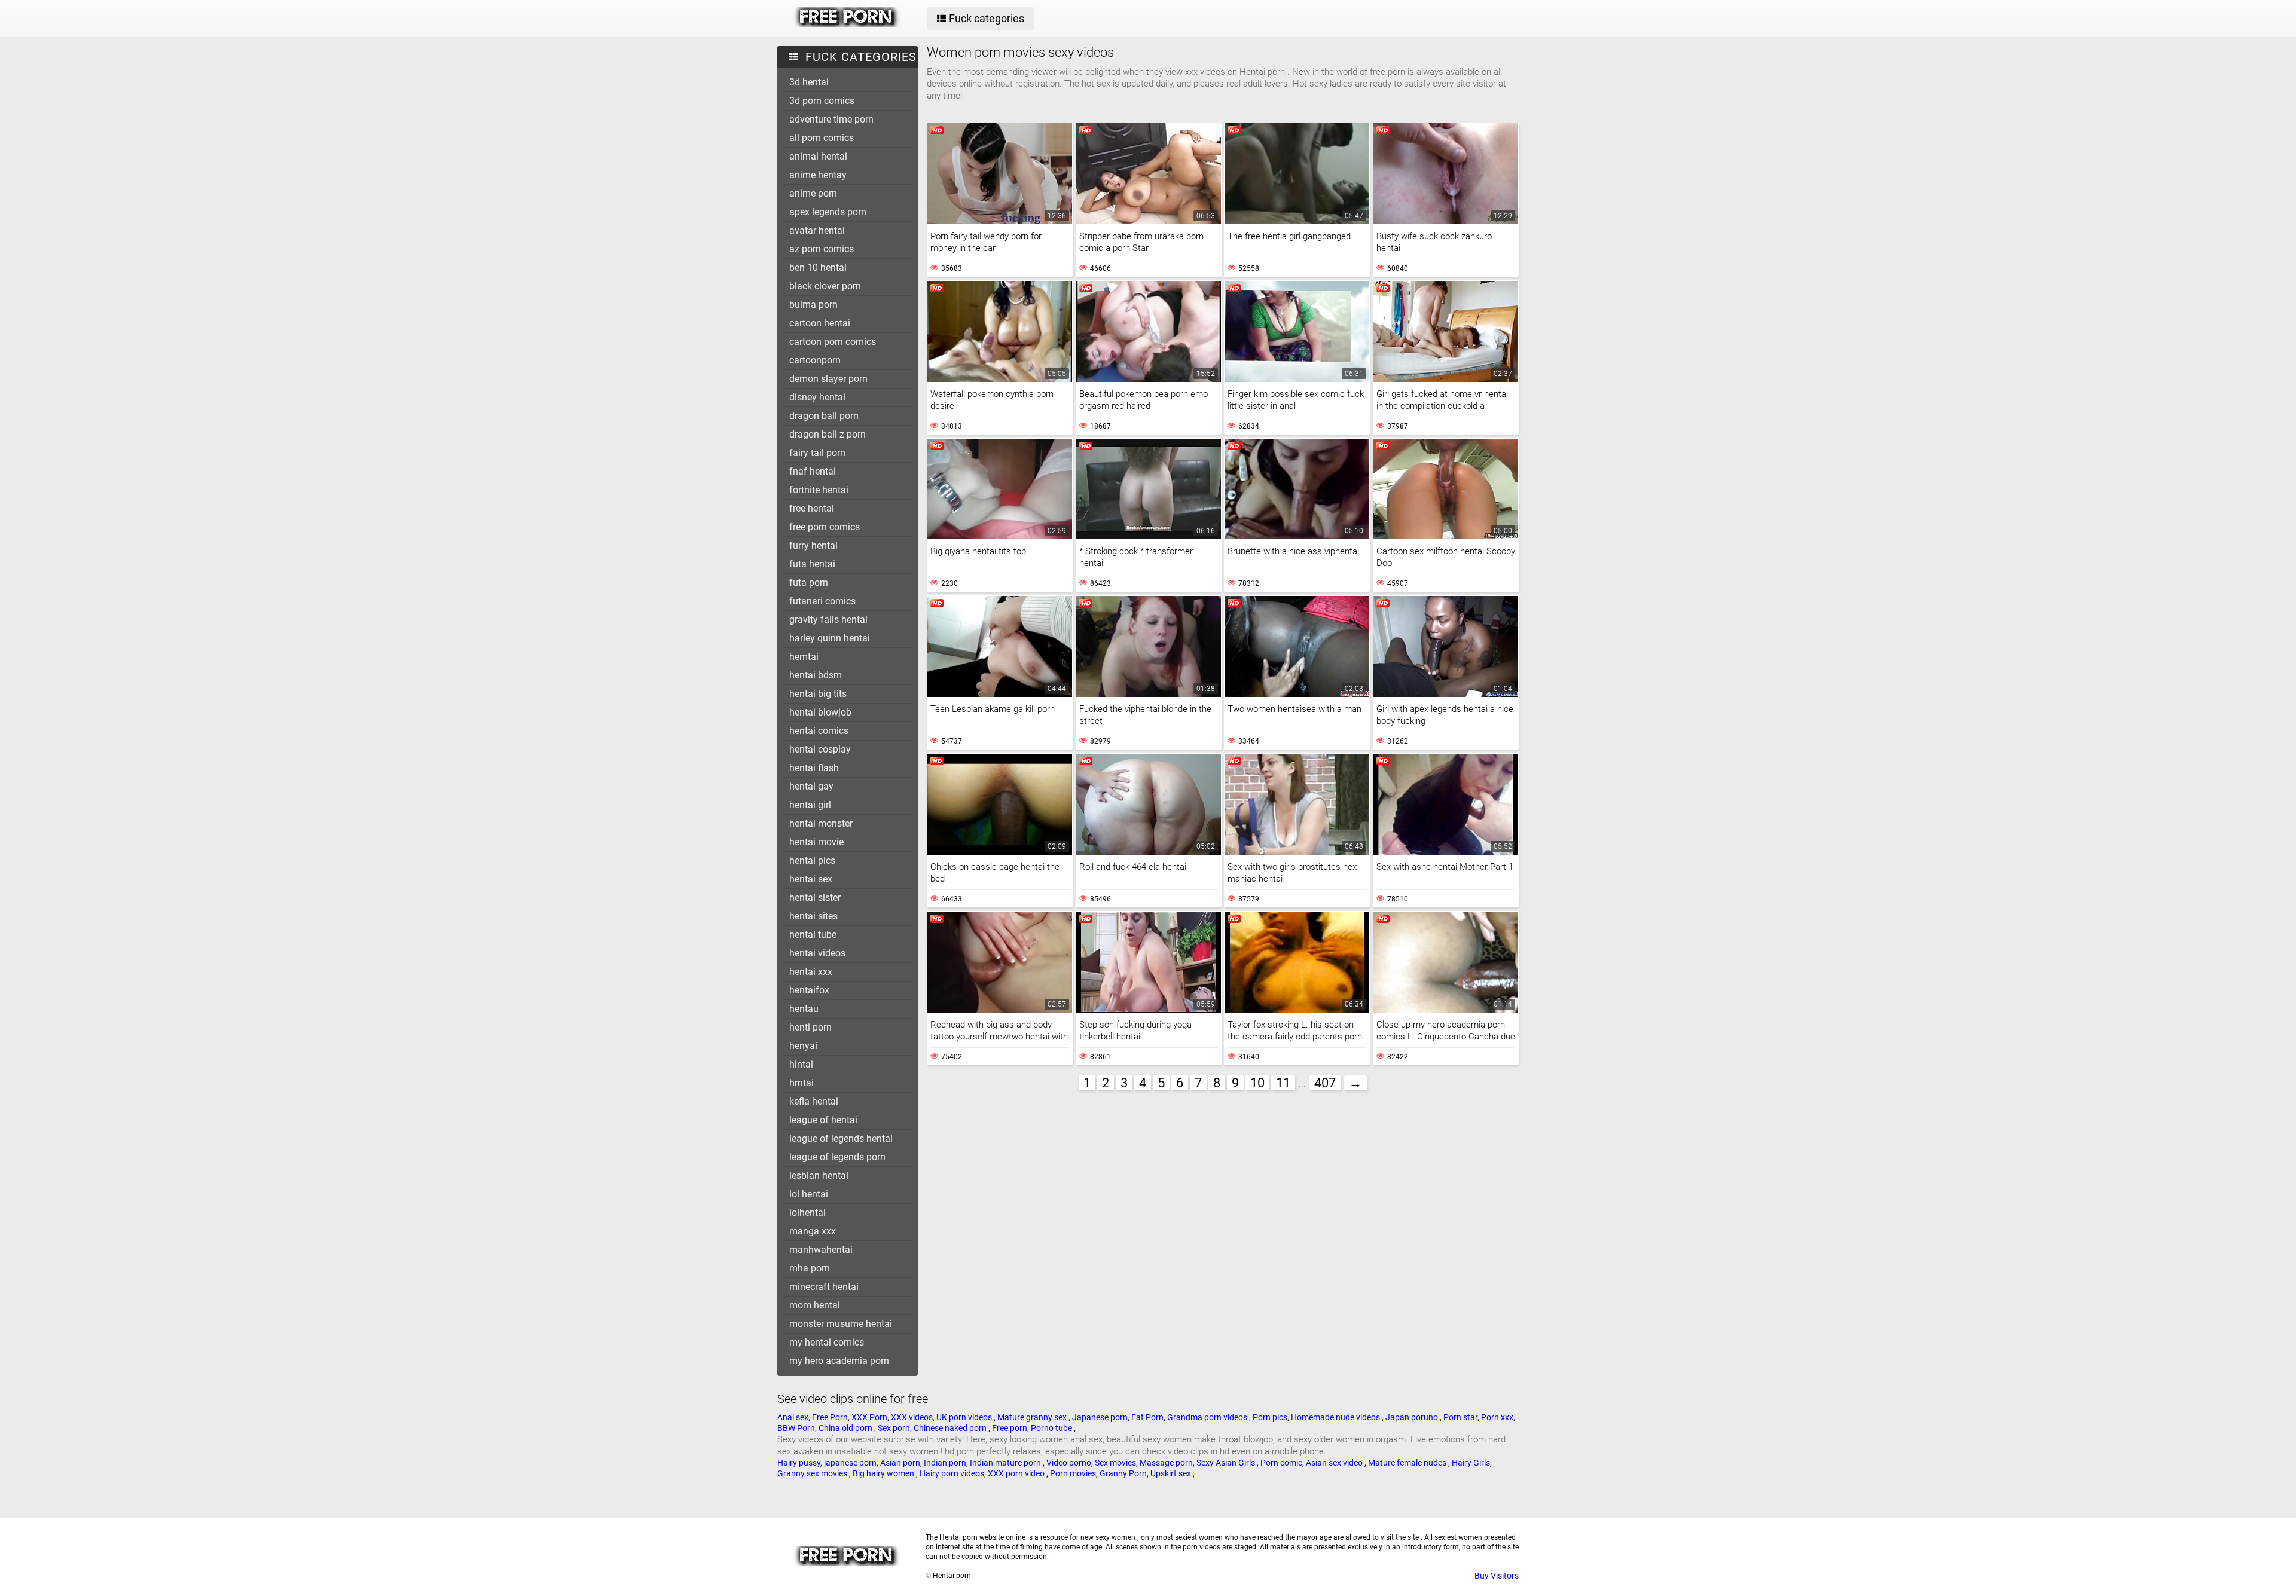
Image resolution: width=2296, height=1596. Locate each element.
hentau (804, 1009)
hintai (801, 1064)
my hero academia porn (839, 1361)
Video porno (1069, 1463)
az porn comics (822, 249)
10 (1257, 1083)
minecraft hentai (824, 1287)
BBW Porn (796, 1428)
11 (1283, 1083)
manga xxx (813, 1231)
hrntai (802, 1083)
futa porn (809, 583)
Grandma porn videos (1208, 1417)
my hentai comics (827, 1342)
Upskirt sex (1172, 1473)
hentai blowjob (820, 712)
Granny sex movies (813, 1473)
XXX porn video (1017, 1473)
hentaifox (809, 990)
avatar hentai (817, 230)
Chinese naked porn (951, 1428)
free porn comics (825, 527)
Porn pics (1270, 1417)
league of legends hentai (841, 1138)
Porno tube (1052, 1428)
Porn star (1460, 1417)
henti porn (810, 1027)
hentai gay (811, 786)
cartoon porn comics (833, 342)
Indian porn (945, 1463)
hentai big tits (818, 694)
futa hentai (812, 564)
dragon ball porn (824, 416)
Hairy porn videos (952, 1473)
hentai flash (814, 768)
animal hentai (818, 156)
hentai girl (810, 805)
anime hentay (818, 175)
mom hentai (815, 1305)
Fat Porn (1147, 1417)
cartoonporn (815, 360)
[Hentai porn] (847, 25)
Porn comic (1281, 1463)
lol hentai (809, 1194)
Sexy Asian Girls (1227, 1463)
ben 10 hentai (818, 267)
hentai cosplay (820, 749)
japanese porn (850, 1463)
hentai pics (812, 860)
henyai (803, 1046)
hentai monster (821, 823)
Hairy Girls (1471, 1463)
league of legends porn (837, 1157)
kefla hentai (814, 1101)
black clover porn (825, 286)
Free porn (1010, 1428)
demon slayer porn (828, 379)
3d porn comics (822, 101)
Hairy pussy (799, 1463)
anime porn (813, 193)
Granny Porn (1123, 1473)
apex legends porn (828, 212)
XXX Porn (869, 1417)
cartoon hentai (820, 323)
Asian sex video (1335, 1463)
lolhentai (807, 1213)
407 (1325, 1083)
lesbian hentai (819, 1175)
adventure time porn (831, 119)
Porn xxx (1497, 1417)
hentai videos (817, 953)
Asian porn (900, 1463)
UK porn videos (965, 1417)
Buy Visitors (1497, 1576)
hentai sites (813, 916)
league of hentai (823, 1120)
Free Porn (830, 1417)
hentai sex (811, 879)
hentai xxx (811, 972)
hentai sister (815, 898)
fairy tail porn (817, 453)
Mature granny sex (1033, 1417)
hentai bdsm (816, 675)
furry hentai (813, 545)
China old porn (846, 1428)
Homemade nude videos (1336, 1417)
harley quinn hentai (830, 638)
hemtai (804, 657)
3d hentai (809, 82)
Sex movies (1115, 1463)
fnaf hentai (813, 471)
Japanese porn (1100, 1417)
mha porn (810, 1268)
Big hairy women (884, 1473)
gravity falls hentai (828, 620)
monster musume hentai (841, 1324)
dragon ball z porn (828, 434)
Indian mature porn (1006, 1463)
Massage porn (1166, 1463)
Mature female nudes (1408, 1463)
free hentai (812, 508)
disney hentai (817, 397)
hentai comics (819, 731)
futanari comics (822, 601)
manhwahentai (821, 1250)
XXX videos (912, 1417)
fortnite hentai (819, 490)
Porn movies (1073, 1473)
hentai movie (816, 842)
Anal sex (793, 1417)
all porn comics (822, 138)
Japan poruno (1413, 1417)
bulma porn (813, 305)
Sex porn (894, 1428)
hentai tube (813, 935)
